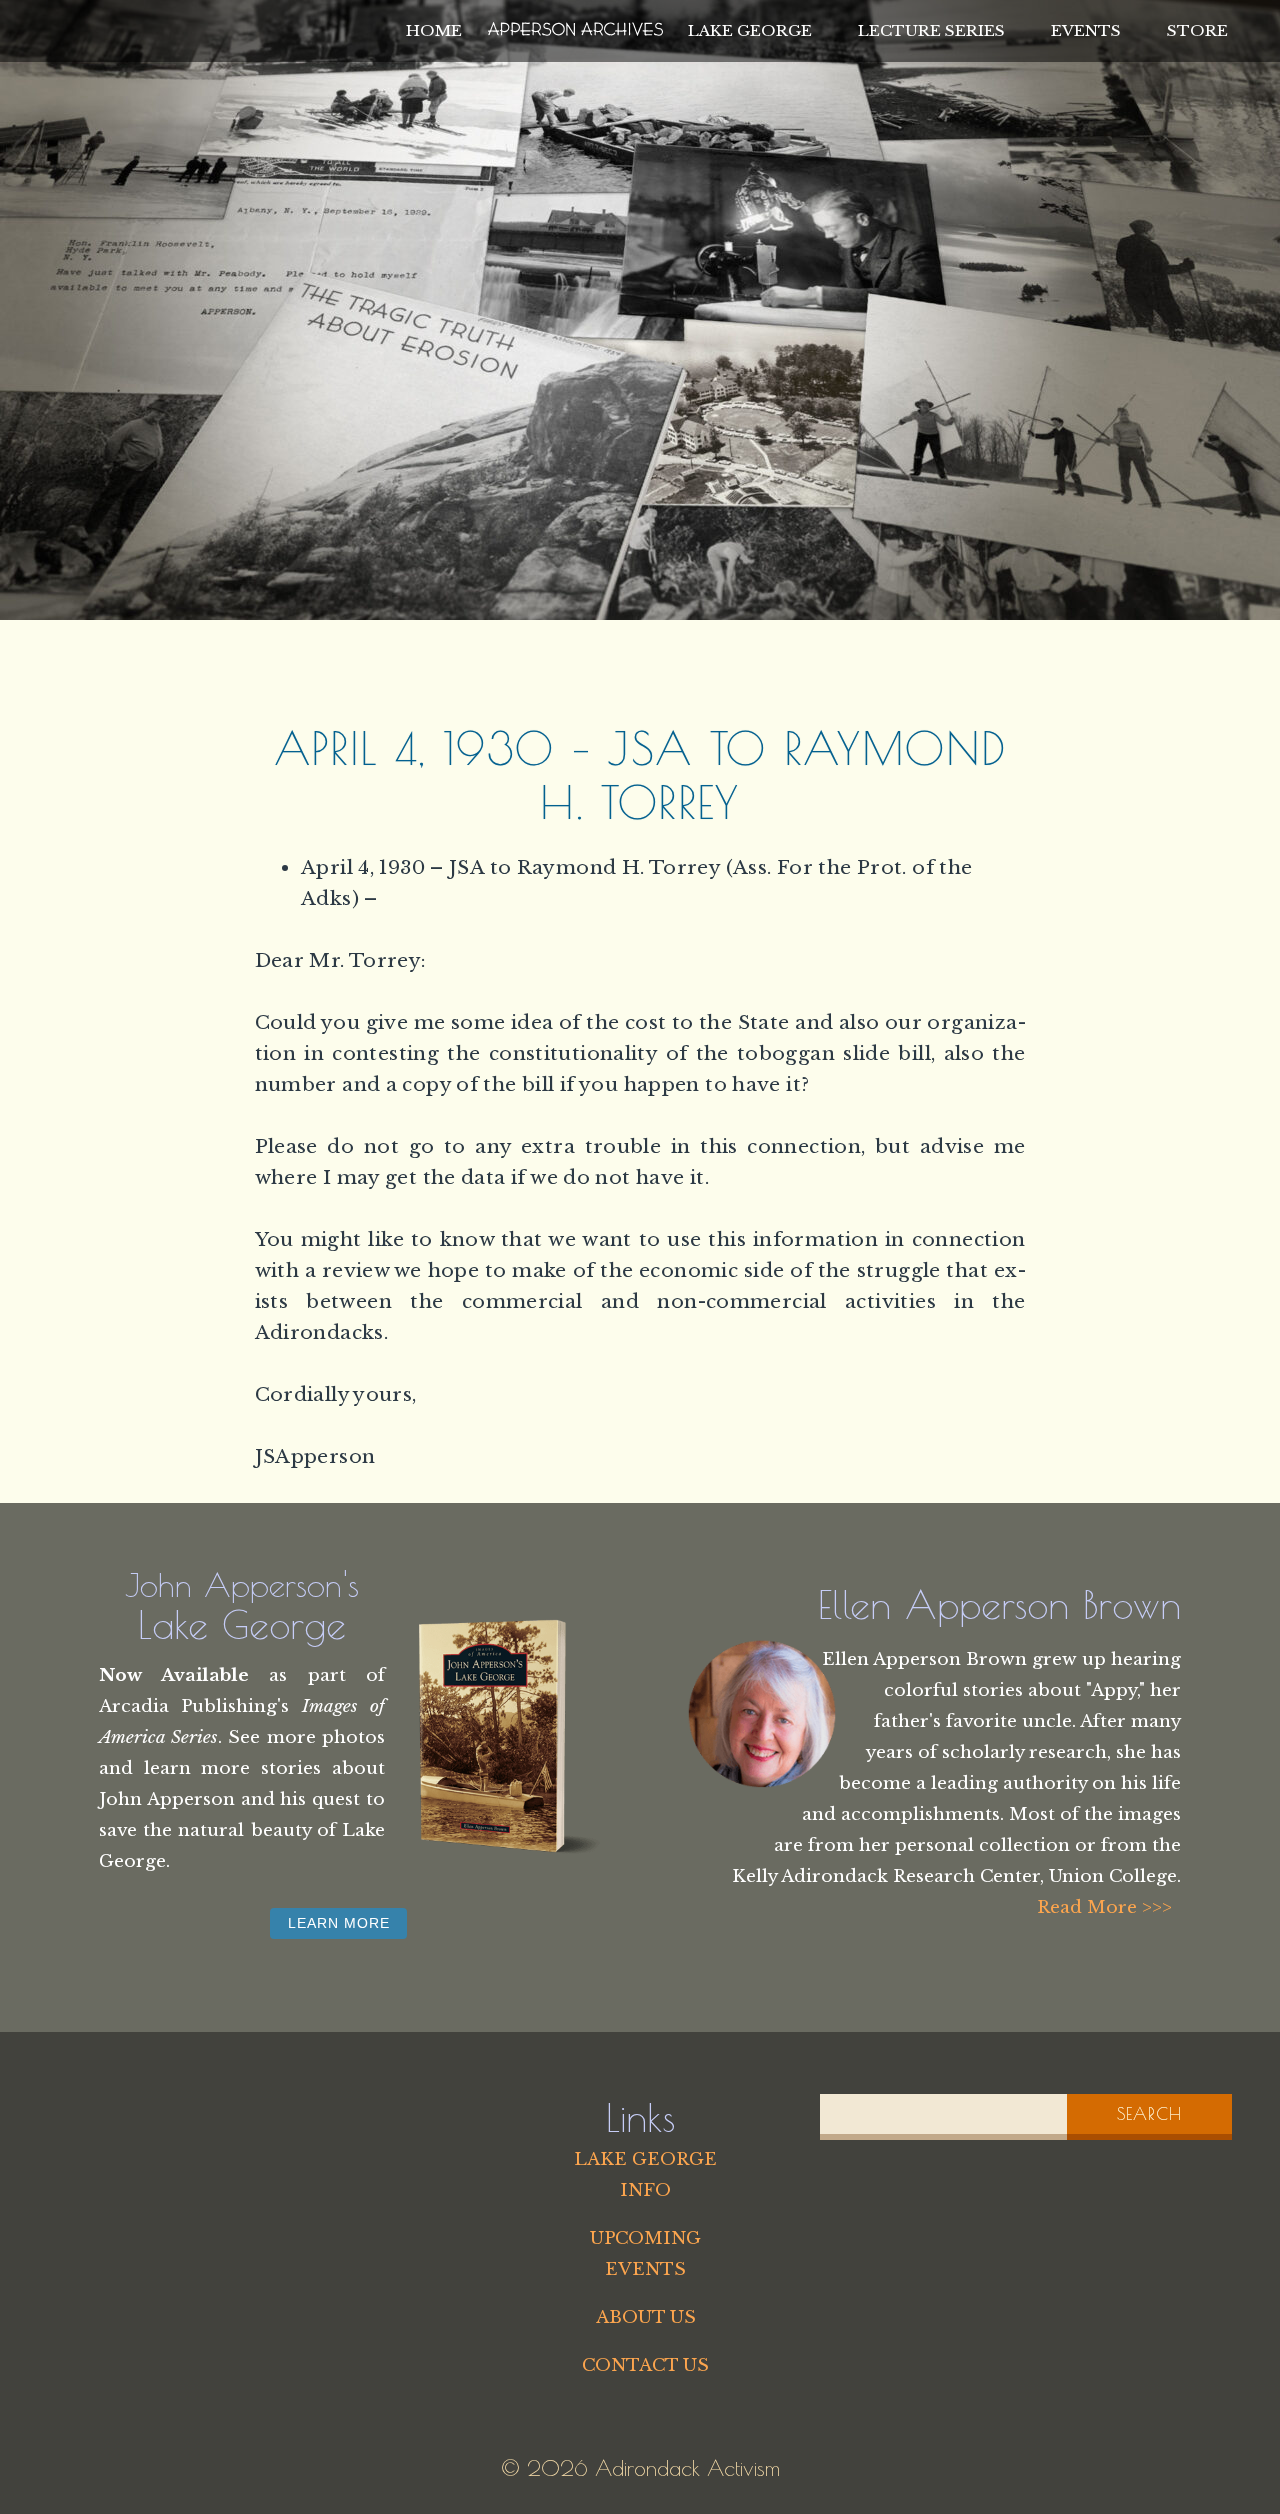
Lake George (750, 30)
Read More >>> (1104, 1907)
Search (1149, 2114)
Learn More (339, 1923)
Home (434, 30)
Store (1197, 30)
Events (1086, 30)
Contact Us (645, 2365)
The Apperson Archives (575, 26)
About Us (646, 2317)
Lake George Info (645, 2174)
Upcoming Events (645, 2253)
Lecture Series (931, 30)
